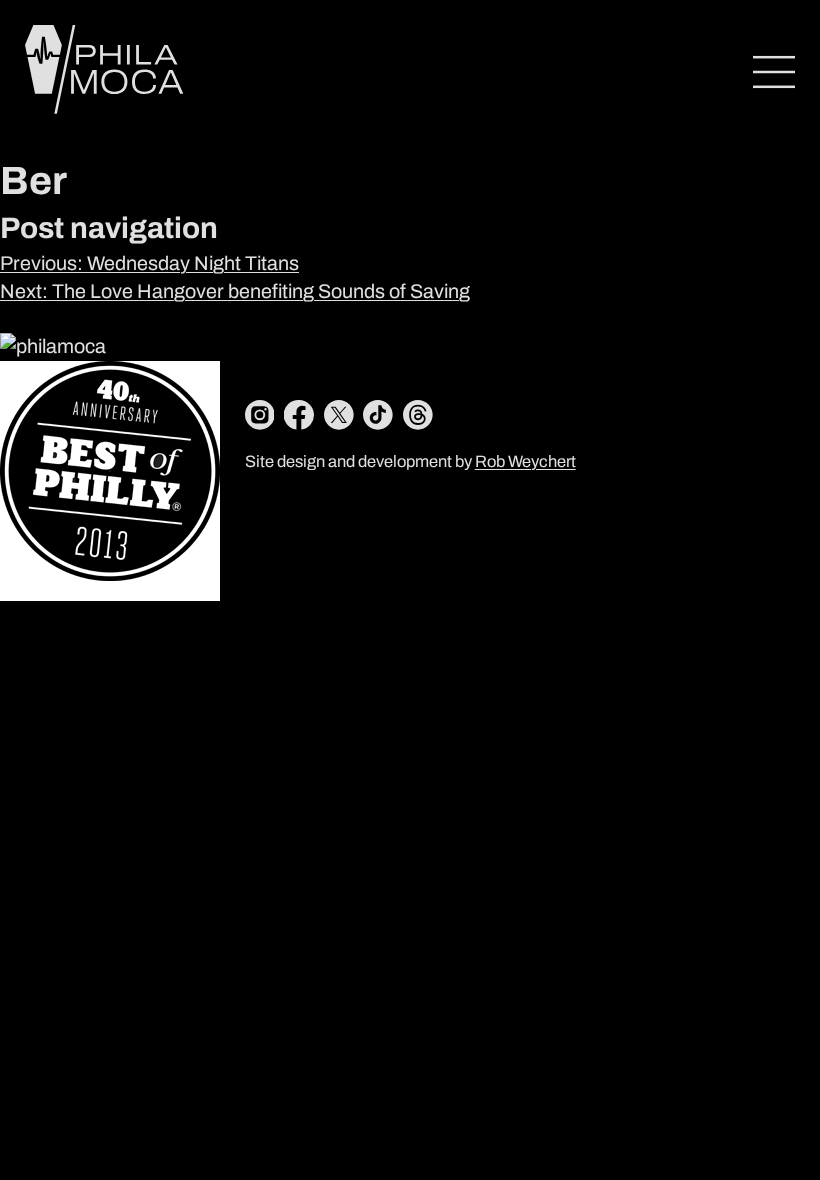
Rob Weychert (525, 461)
